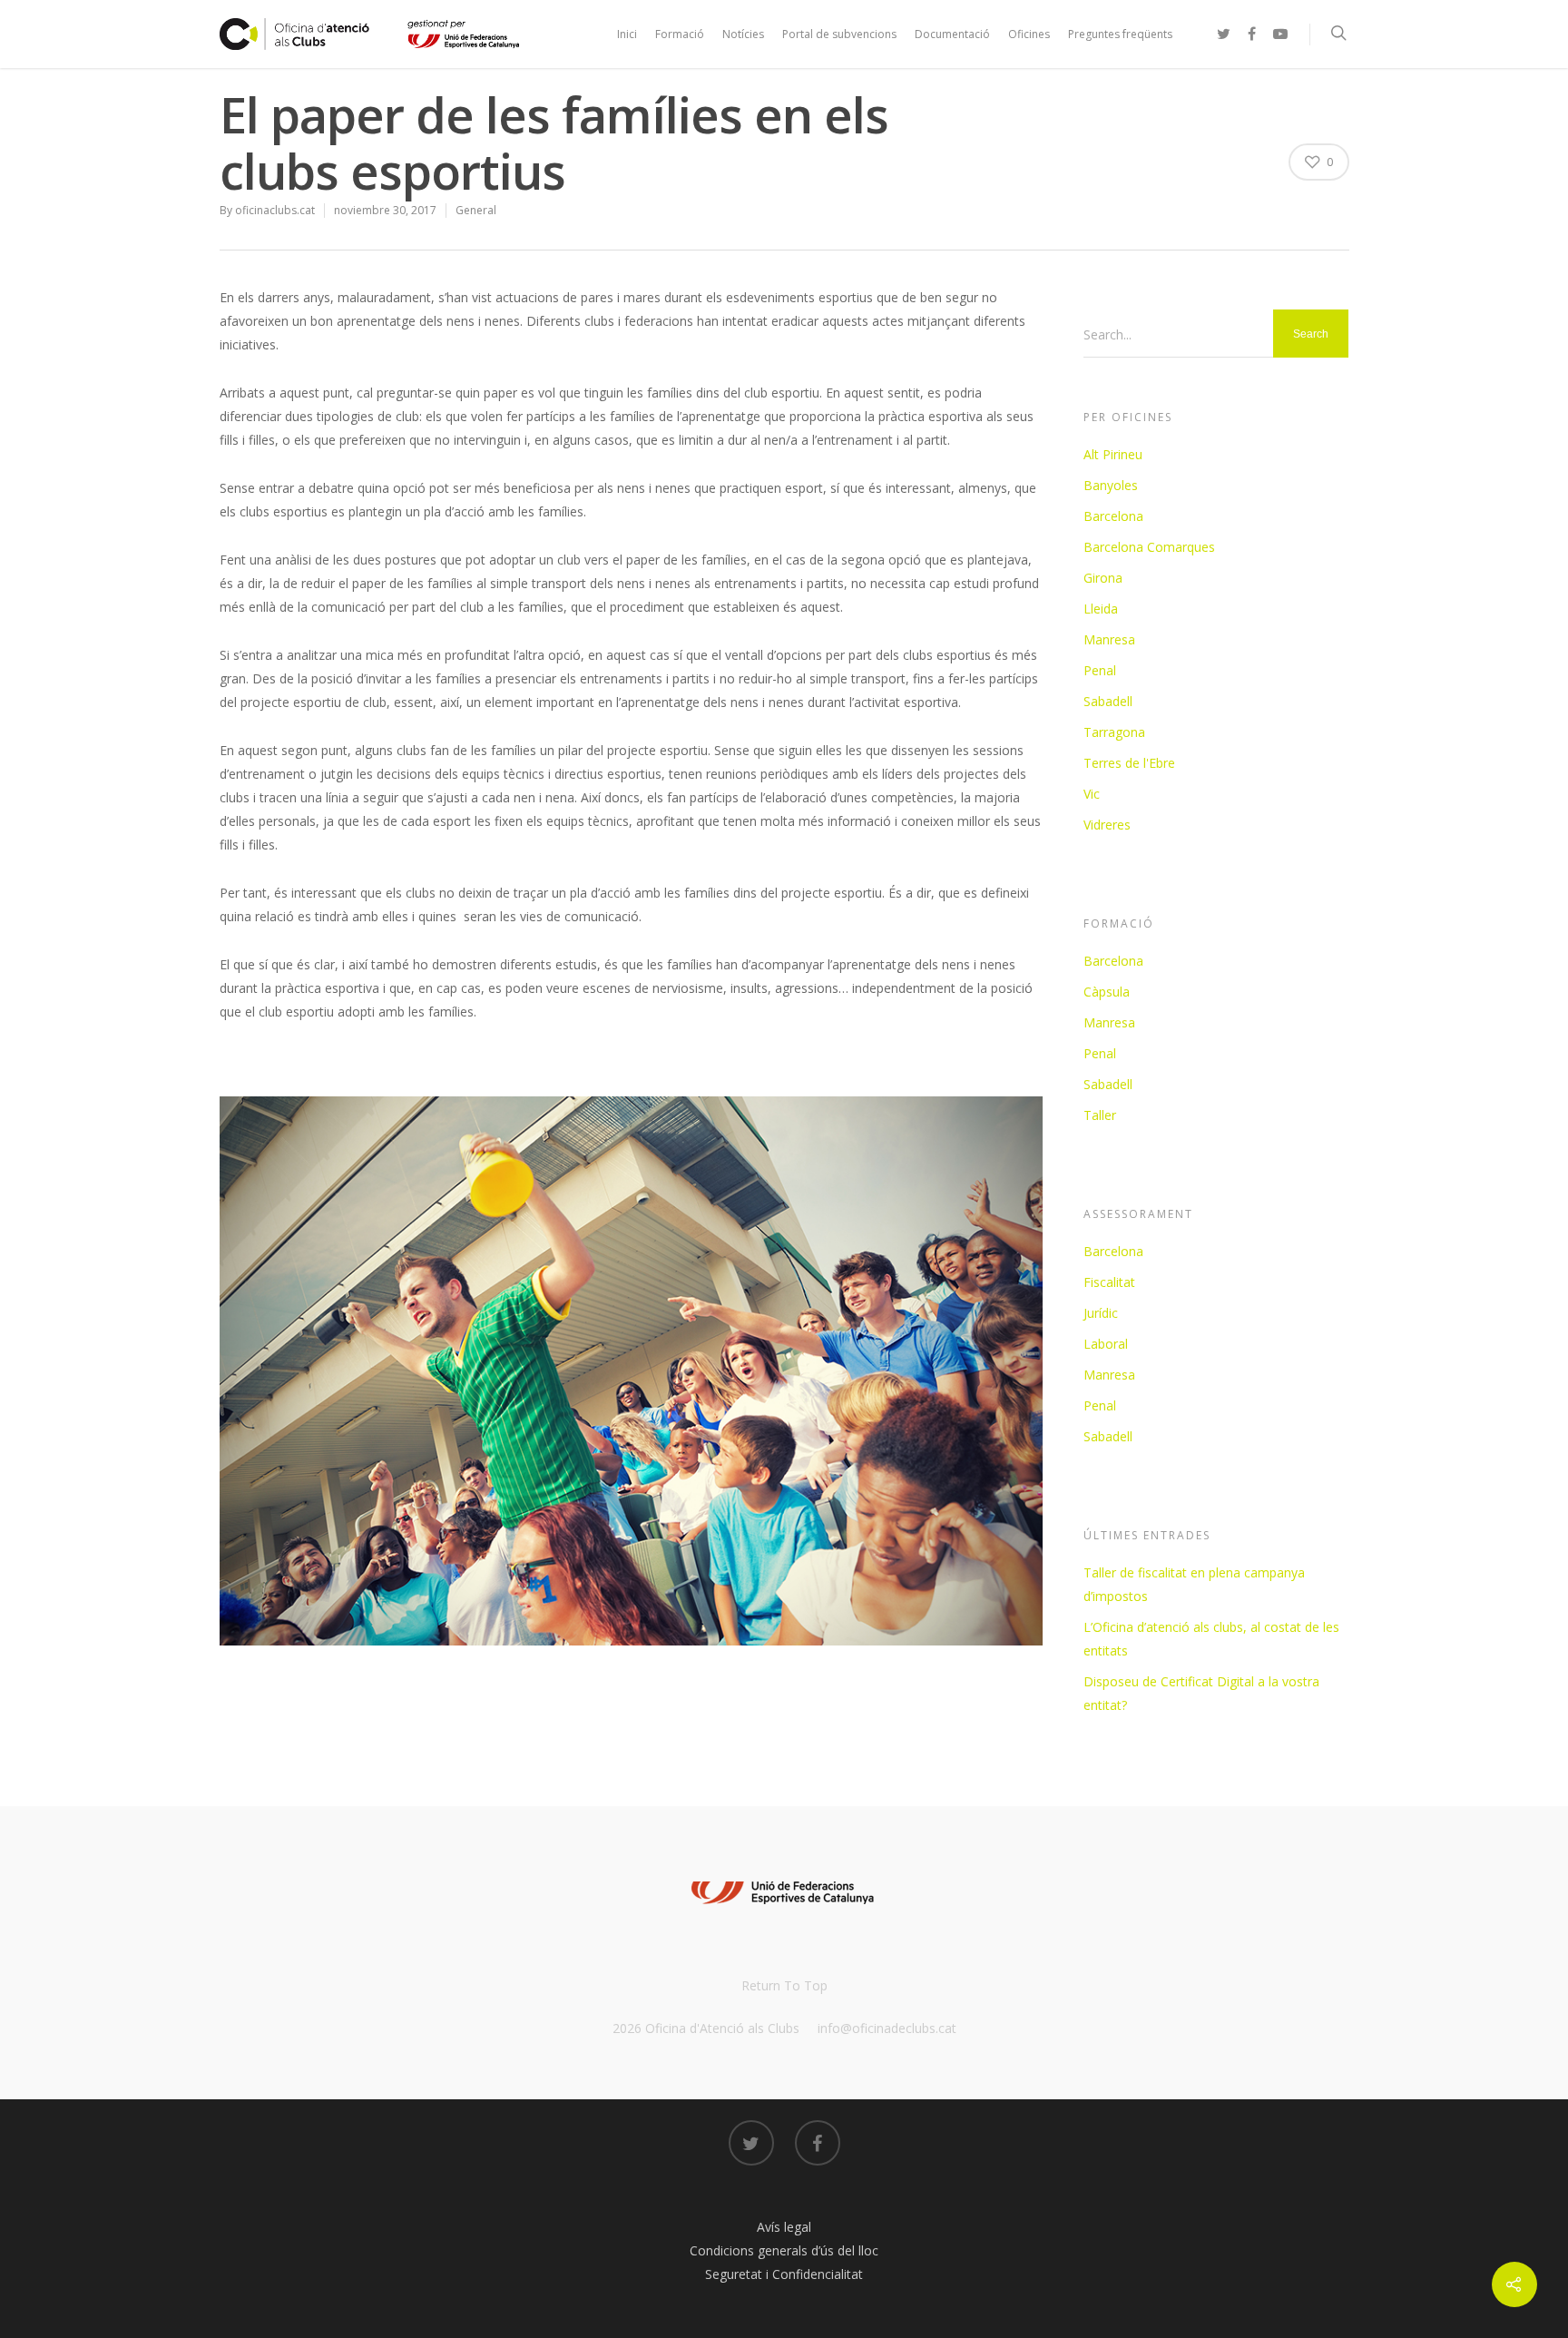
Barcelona (1113, 516)
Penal (1100, 670)
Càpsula (1107, 992)
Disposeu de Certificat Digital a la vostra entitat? (1201, 1693)
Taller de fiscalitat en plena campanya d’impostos (1194, 1584)
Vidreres (1107, 825)
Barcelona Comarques (1149, 547)
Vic (1092, 794)
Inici (627, 34)
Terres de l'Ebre (1129, 763)
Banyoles (1111, 485)
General (476, 210)
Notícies (743, 34)
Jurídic (1101, 1313)
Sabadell (1108, 701)
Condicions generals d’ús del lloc (784, 2250)
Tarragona (1114, 732)
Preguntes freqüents (1120, 34)
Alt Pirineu (1113, 454)
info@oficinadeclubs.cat (887, 2028)
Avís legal (784, 2227)
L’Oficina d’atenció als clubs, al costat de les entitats (1211, 1639)
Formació (680, 34)
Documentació (952, 34)
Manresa (1109, 639)
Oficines (1029, 34)
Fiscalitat (1109, 1282)
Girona (1103, 578)
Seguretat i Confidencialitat (784, 2274)
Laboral (1106, 1344)
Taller (1100, 1115)
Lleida (1101, 609)
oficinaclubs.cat (275, 210)
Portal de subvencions (839, 34)
